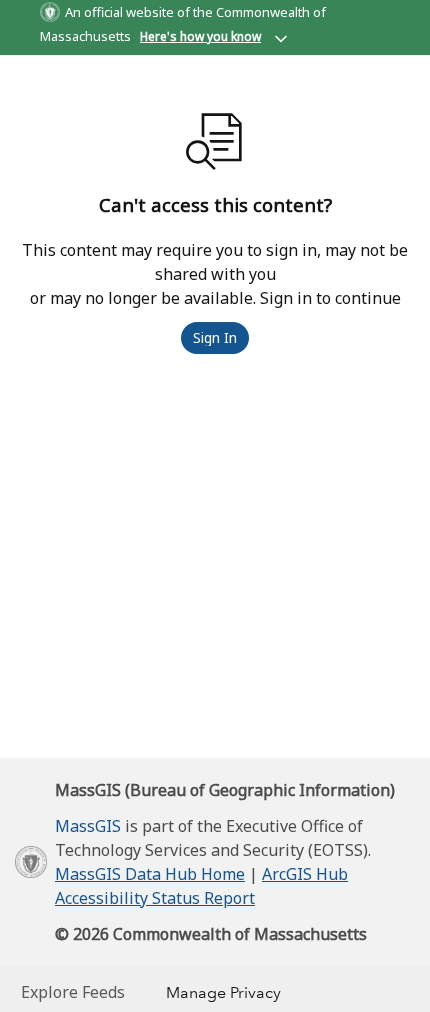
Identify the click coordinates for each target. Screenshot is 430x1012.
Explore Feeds (73, 992)
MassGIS (88, 826)
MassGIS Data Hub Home (150, 874)
